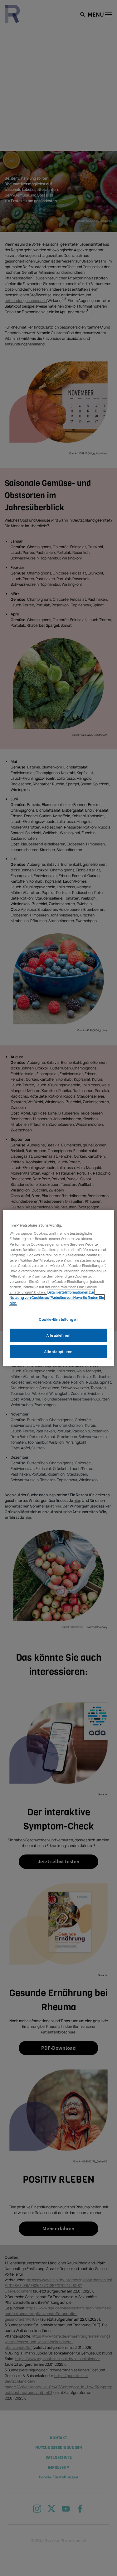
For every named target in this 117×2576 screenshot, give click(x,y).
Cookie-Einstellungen (58, 1319)
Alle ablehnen (58, 1335)
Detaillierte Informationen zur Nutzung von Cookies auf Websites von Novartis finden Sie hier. (57, 1297)
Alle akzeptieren (58, 1352)
